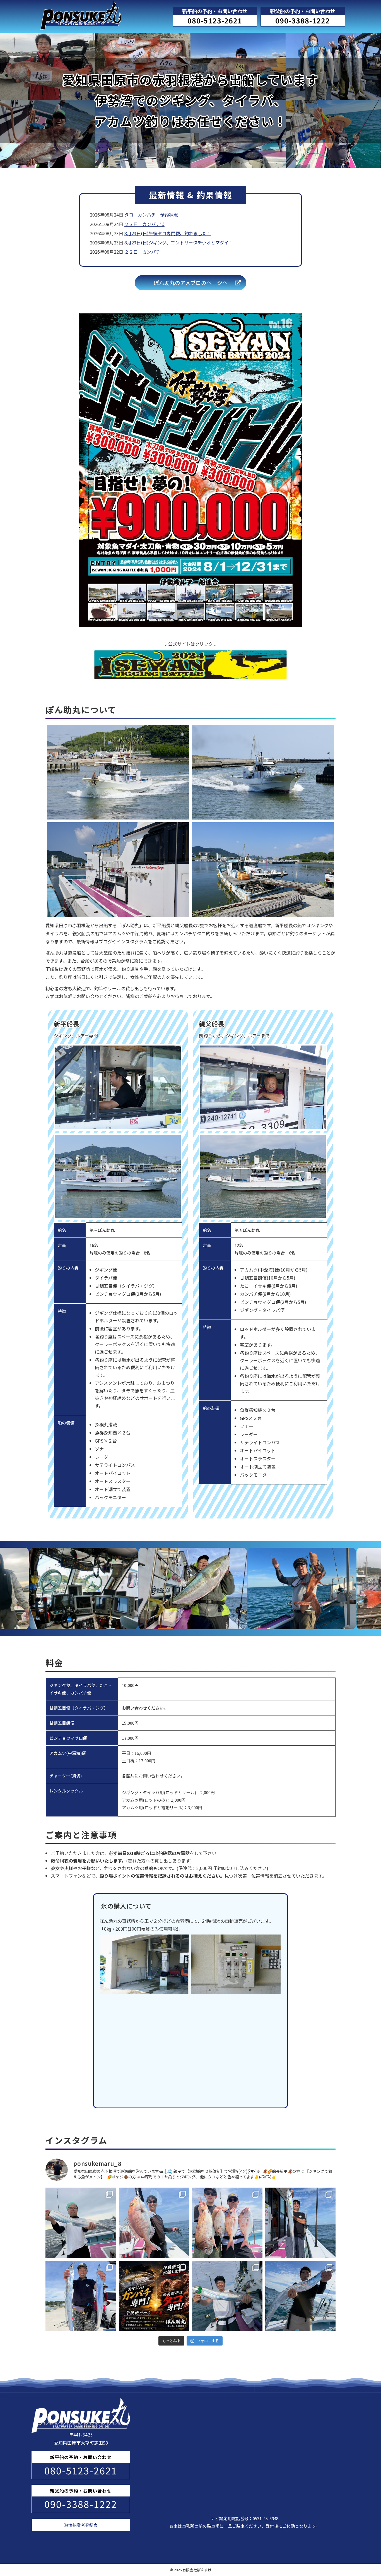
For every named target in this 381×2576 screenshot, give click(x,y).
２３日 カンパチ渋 (144, 224)
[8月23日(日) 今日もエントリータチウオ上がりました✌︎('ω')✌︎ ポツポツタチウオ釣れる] (81, 2223)
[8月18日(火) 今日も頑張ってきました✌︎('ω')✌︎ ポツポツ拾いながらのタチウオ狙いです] (301, 2223)
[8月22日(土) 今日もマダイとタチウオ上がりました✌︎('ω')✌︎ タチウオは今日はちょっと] (154, 2223)
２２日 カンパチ (142, 252)
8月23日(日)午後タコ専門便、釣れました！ (168, 233)
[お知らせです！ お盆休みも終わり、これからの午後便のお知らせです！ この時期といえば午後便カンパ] (154, 2296)
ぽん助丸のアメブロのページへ (191, 283)
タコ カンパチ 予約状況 (151, 215)
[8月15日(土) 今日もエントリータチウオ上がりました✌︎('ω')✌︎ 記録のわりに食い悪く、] (301, 2296)
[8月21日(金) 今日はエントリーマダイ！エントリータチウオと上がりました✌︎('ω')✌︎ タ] (227, 2223)
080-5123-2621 (215, 20)
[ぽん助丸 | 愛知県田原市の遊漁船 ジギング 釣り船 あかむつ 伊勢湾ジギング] (81, 9)
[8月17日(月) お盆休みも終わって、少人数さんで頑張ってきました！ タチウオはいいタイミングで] (81, 2296)
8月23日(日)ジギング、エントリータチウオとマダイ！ (179, 242)
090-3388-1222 (303, 20)
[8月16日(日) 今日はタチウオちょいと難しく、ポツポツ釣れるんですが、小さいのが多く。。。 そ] (227, 2296)
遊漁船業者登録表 (81, 2525)
